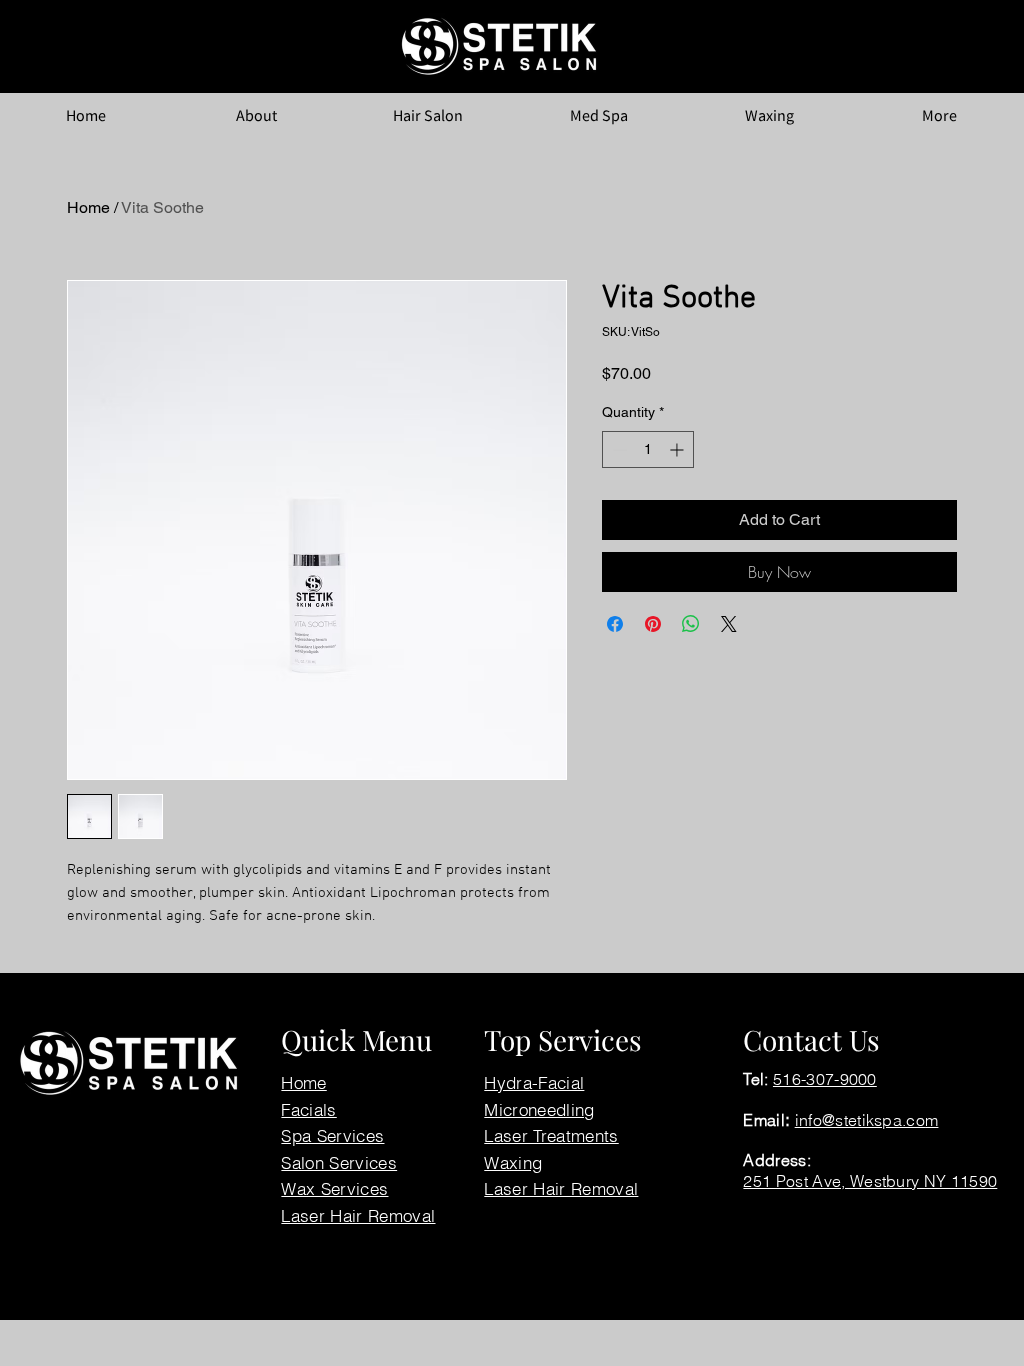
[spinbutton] (648, 449)
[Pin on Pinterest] (653, 624)
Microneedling (539, 1109)
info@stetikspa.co (860, 1120)
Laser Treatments (551, 1135)
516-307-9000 (825, 1079)
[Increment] (678, 449)
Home (88, 207)
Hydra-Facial (534, 1082)
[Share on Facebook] (615, 624)
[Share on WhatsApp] (691, 624)
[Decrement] (617, 449)
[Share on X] (729, 624)
